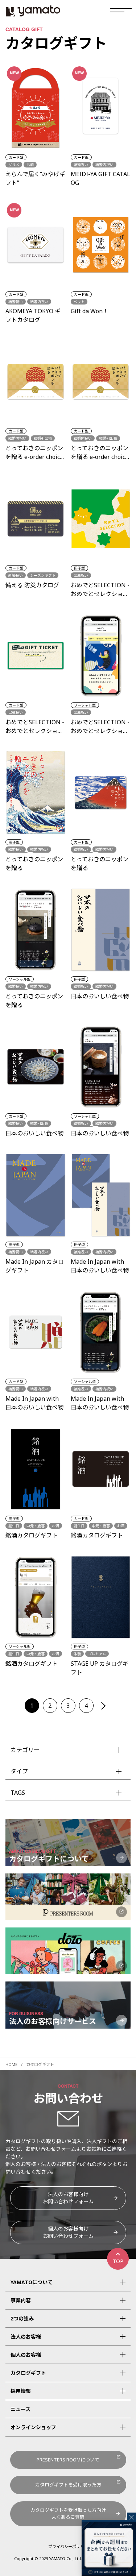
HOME (11, 2064)
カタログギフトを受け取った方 (68, 2485)
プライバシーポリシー (68, 2546)
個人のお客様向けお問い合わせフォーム (68, 2232)
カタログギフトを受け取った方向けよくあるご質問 (68, 2514)
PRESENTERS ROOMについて (68, 2460)
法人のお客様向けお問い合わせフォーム (68, 2198)
